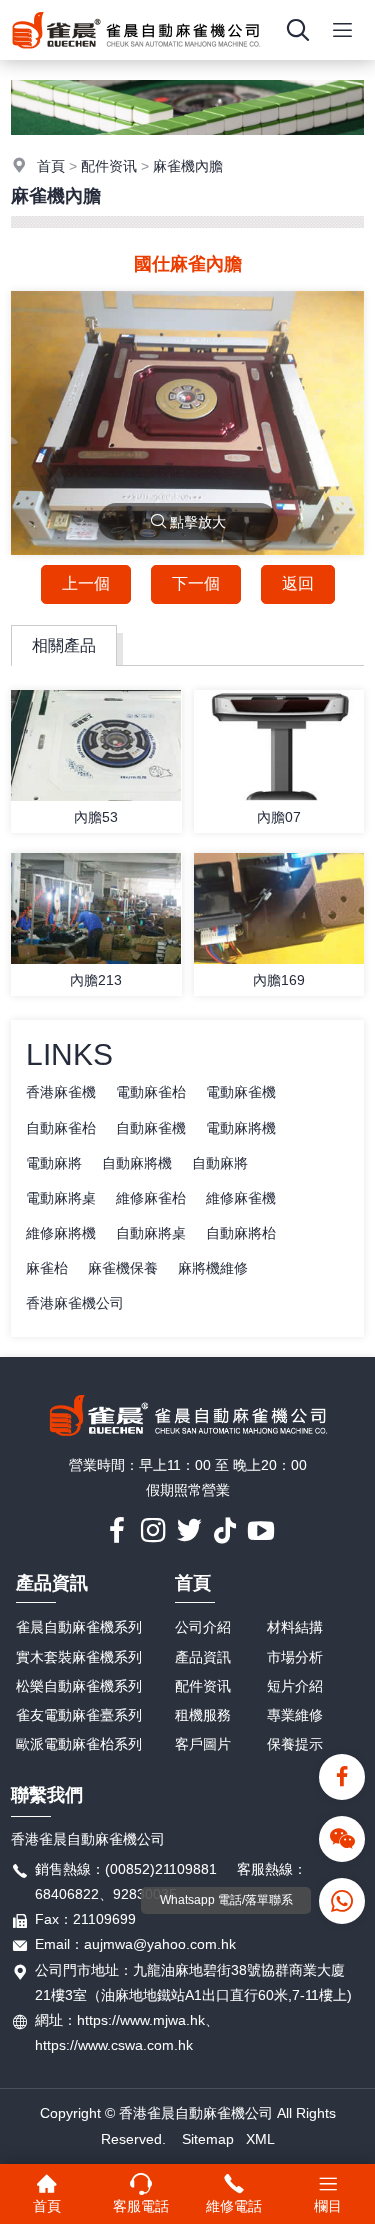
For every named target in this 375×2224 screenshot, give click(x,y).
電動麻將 (54, 1163)
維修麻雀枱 (151, 1198)
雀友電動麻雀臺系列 (79, 1715)
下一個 (196, 583)
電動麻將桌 (61, 1198)
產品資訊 (52, 1583)
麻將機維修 (213, 1268)
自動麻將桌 (151, 1233)
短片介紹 (295, 1686)
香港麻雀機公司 (75, 1303)
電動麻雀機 (241, 1092)
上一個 (86, 583)
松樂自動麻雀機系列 (79, 1686)
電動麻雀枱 (151, 1092)
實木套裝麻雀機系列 (79, 1657)
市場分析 (295, 1657)
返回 (298, 583)
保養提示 (295, 1744)
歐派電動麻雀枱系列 (79, 1744)
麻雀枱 (47, 1268)
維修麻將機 (61, 1233)
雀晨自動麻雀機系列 (79, 1627)
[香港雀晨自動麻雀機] (136, 55)
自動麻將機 (137, 1163)
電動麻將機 (241, 1128)
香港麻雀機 (61, 1092)
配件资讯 (109, 166)
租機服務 (203, 1715)
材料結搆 (295, 1627)
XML (260, 2139)
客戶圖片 (203, 1744)
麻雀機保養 (123, 1268)
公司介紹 (203, 1627)
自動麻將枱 (241, 1233)
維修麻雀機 (241, 1198)
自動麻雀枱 (61, 1128)
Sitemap (208, 2139)
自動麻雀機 (151, 1128)
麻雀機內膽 (188, 166)
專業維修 (295, 1715)
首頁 (51, 166)
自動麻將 (220, 1163)
